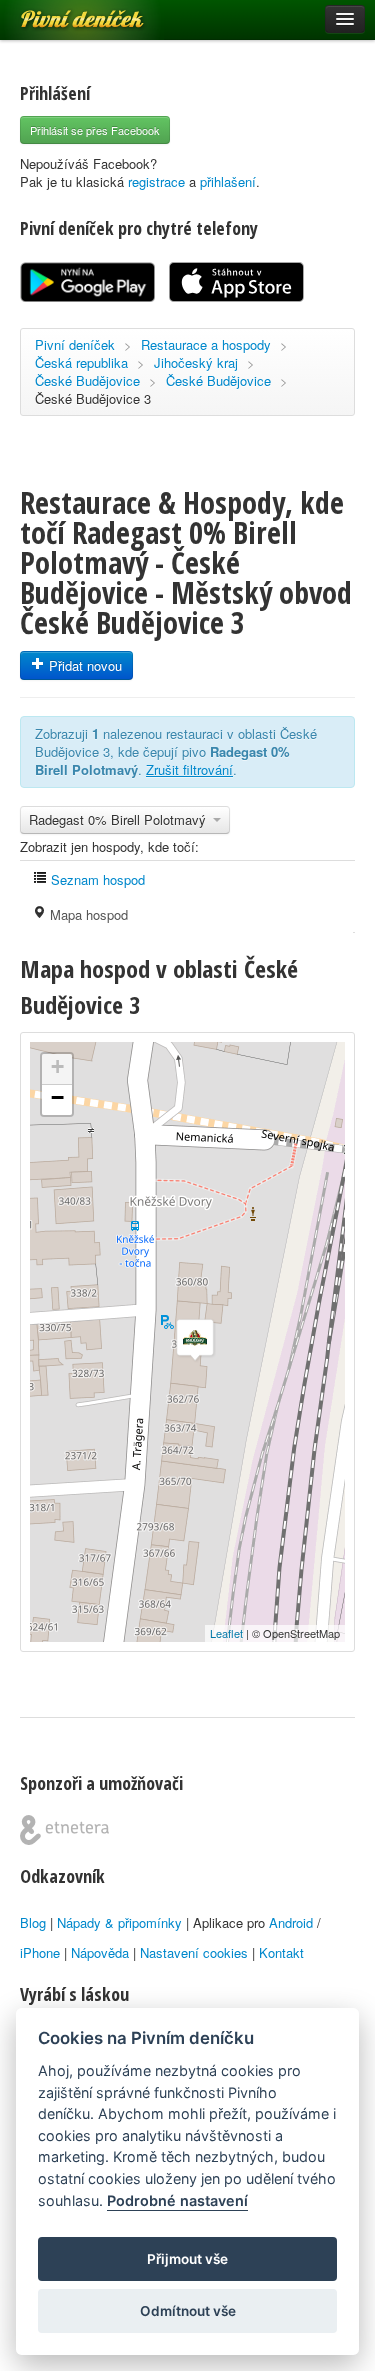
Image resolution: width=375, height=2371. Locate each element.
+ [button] (57, 1066)
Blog (33, 1922)
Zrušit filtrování (189, 769)
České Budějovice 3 (93, 398)
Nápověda (100, 1952)
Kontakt (281, 1952)
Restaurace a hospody (206, 344)
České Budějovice (87, 380)
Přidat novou (83, 665)
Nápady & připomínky (119, 1922)
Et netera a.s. (64, 1830)
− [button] (57, 1097)
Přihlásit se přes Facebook (95, 130)
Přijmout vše (187, 2259)
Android (291, 1922)
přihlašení (228, 181)
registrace (156, 181)
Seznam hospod (96, 879)
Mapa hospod (87, 914)
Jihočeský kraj (196, 362)
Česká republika (81, 362)
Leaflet (226, 1633)
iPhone (40, 1952)
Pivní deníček (60, 12)
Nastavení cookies (194, 1952)
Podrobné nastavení (177, 2200)
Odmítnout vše (188, 2311)
